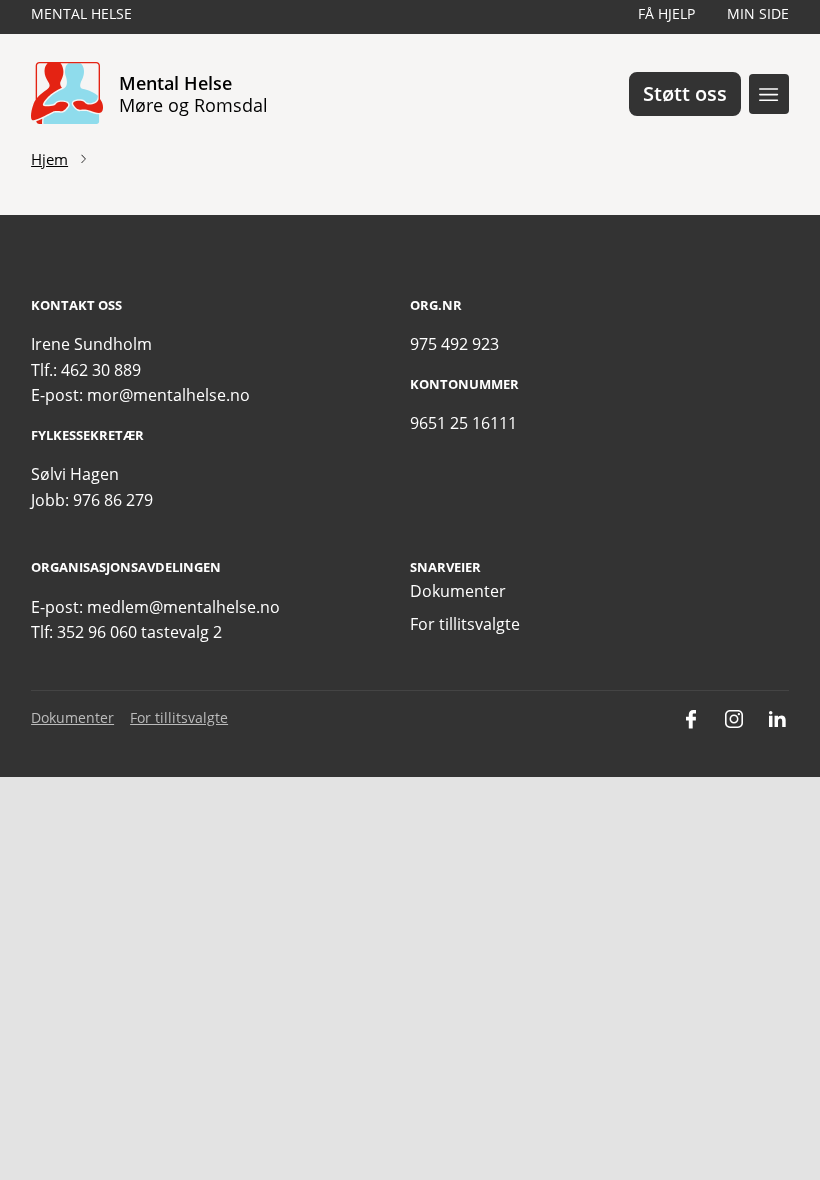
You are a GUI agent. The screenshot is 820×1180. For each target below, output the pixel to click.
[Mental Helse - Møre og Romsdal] (67, 94)
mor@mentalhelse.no (168, 395)
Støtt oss (685, 93)
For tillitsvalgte (465, 624)
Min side (758, 13)
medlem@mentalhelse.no (183, 607)
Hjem (49, 159)
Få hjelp (666, 13)
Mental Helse (81, 13)
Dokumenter (458, 591)
